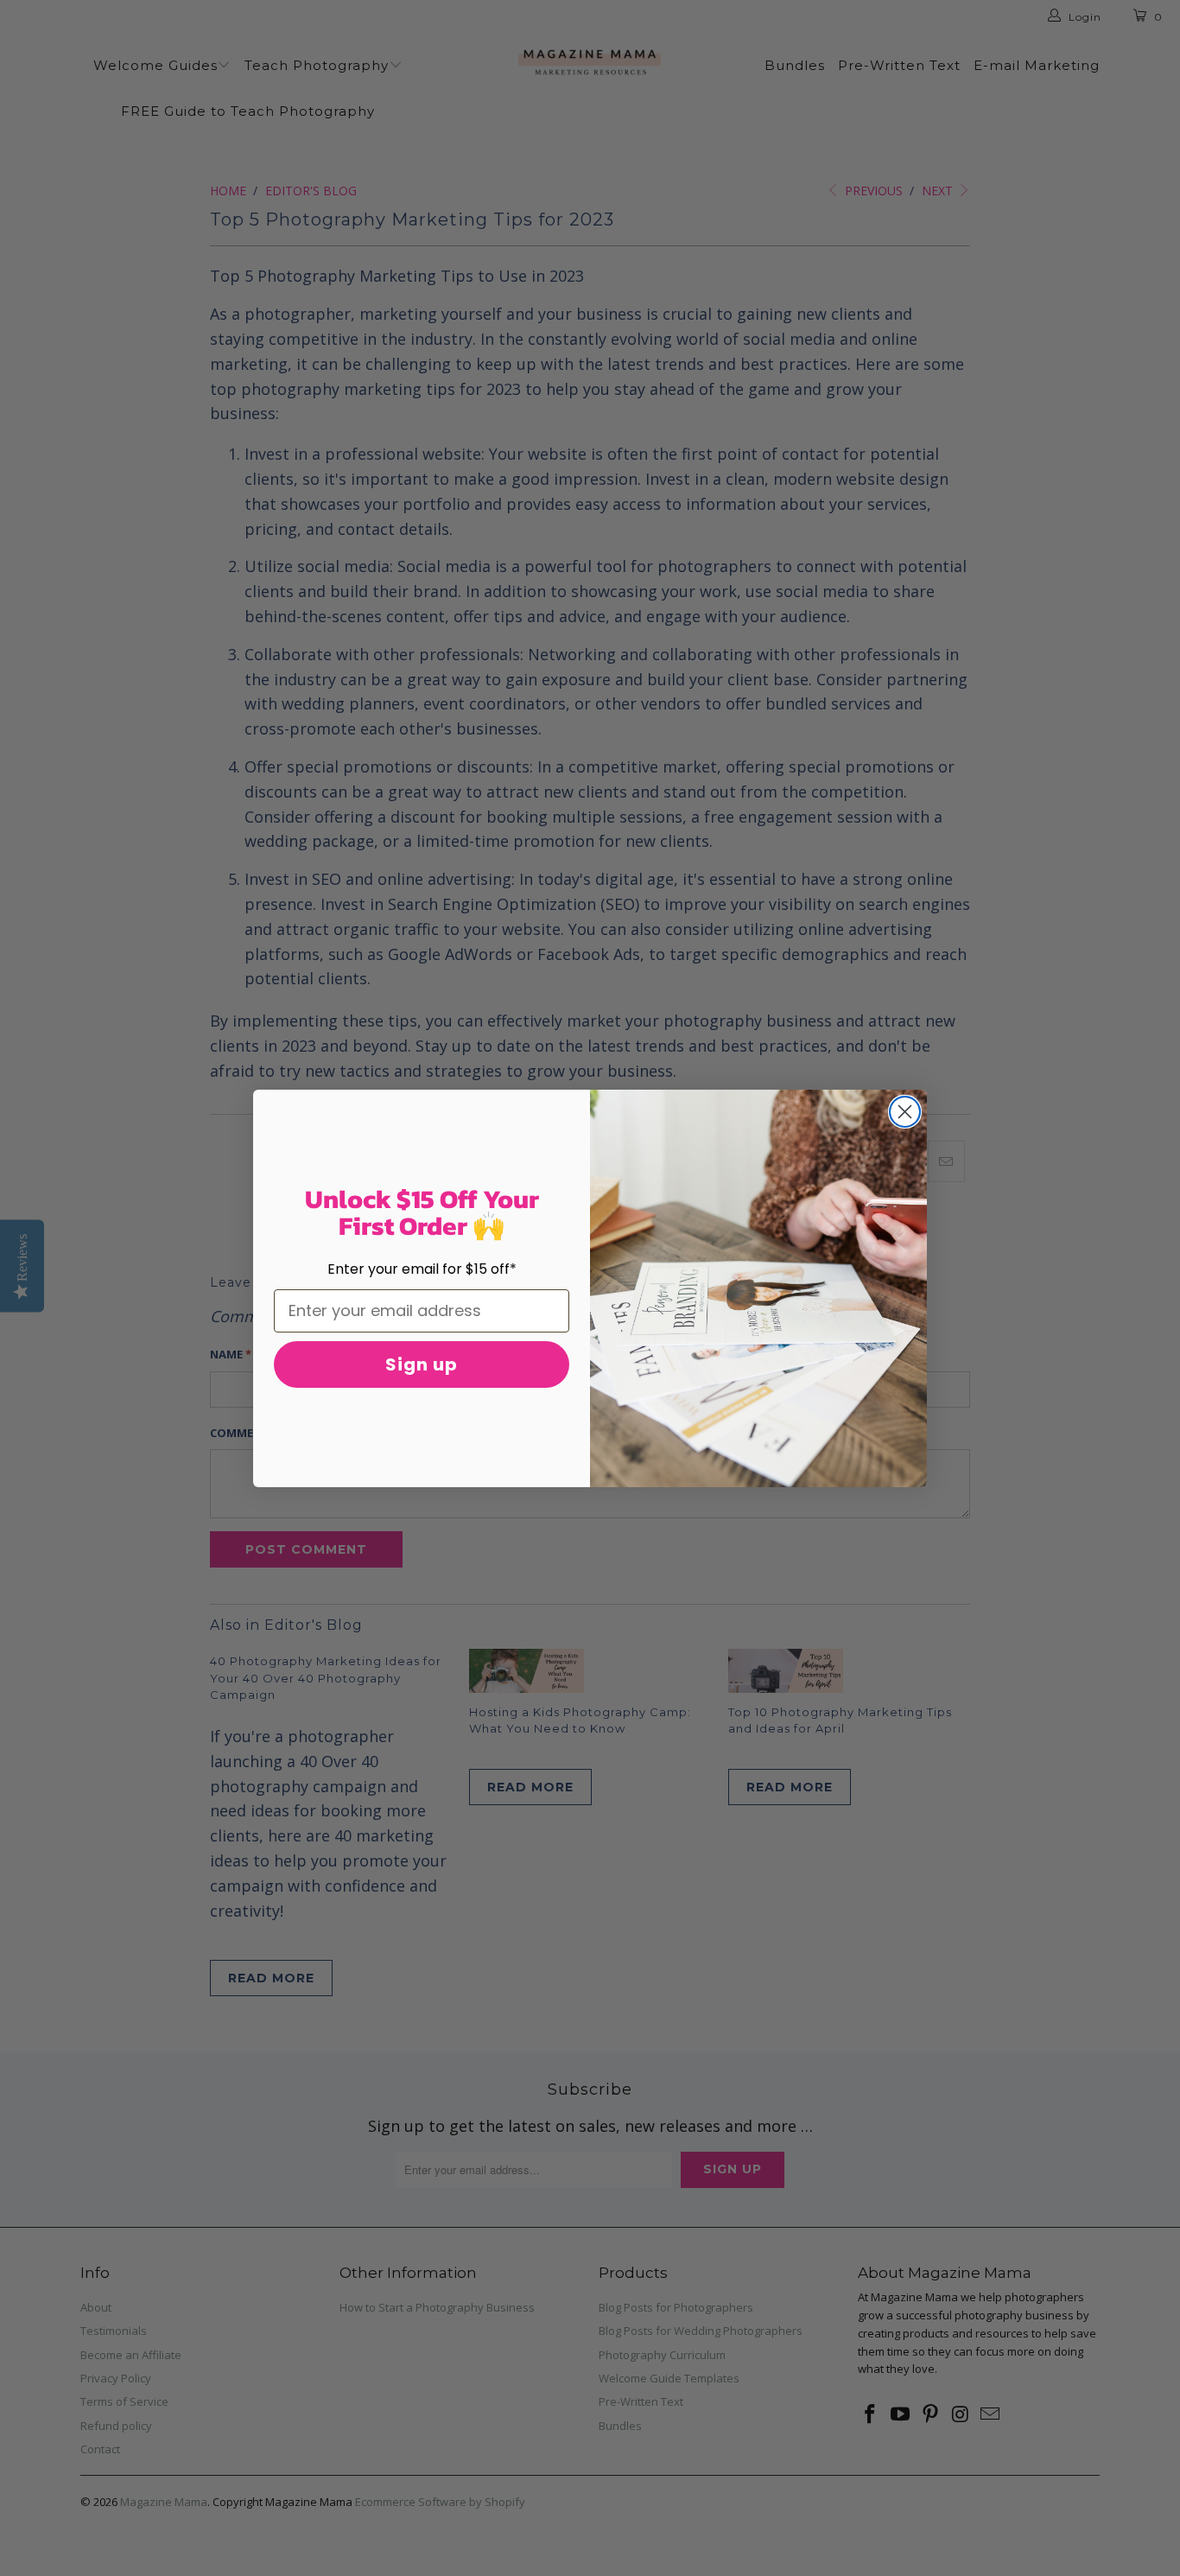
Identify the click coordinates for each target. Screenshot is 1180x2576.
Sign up (422, 1364)
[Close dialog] (905, 1112)
